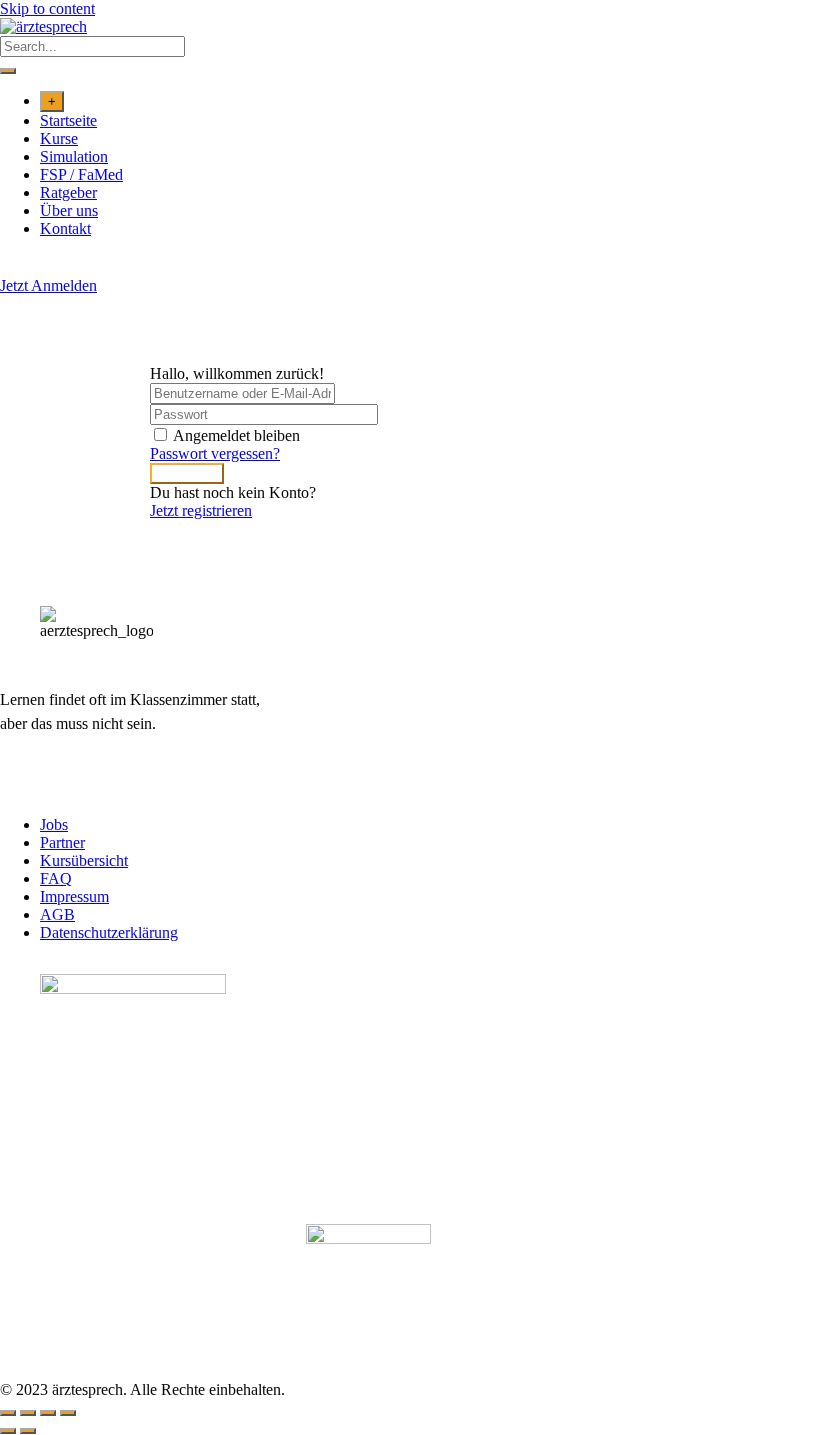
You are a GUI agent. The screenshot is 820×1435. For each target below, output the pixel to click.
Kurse (59, 138)
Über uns (69, 210)
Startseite (68, 120)
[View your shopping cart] (10, 267)
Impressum (74, 896)
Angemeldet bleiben (236, 435)
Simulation (74, 156)
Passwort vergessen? (215, 453)
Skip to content (47, 8)
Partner (62, 842)
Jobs (54, 824)
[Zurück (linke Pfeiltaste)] (8, 1431)
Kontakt (65, 228)
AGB (57, 914)
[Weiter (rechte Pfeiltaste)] (28, 1431)
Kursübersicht (84, 860)
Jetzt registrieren (201, 510)
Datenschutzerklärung (109, 932)
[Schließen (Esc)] (68, 1413)
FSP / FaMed (81, 174)
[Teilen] (48, 1413)
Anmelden (187, 473)
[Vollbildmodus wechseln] (28, 1413)
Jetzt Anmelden (48, 285)
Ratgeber (68, 192)
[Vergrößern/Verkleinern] (8, 1413)
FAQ (56, 878)
